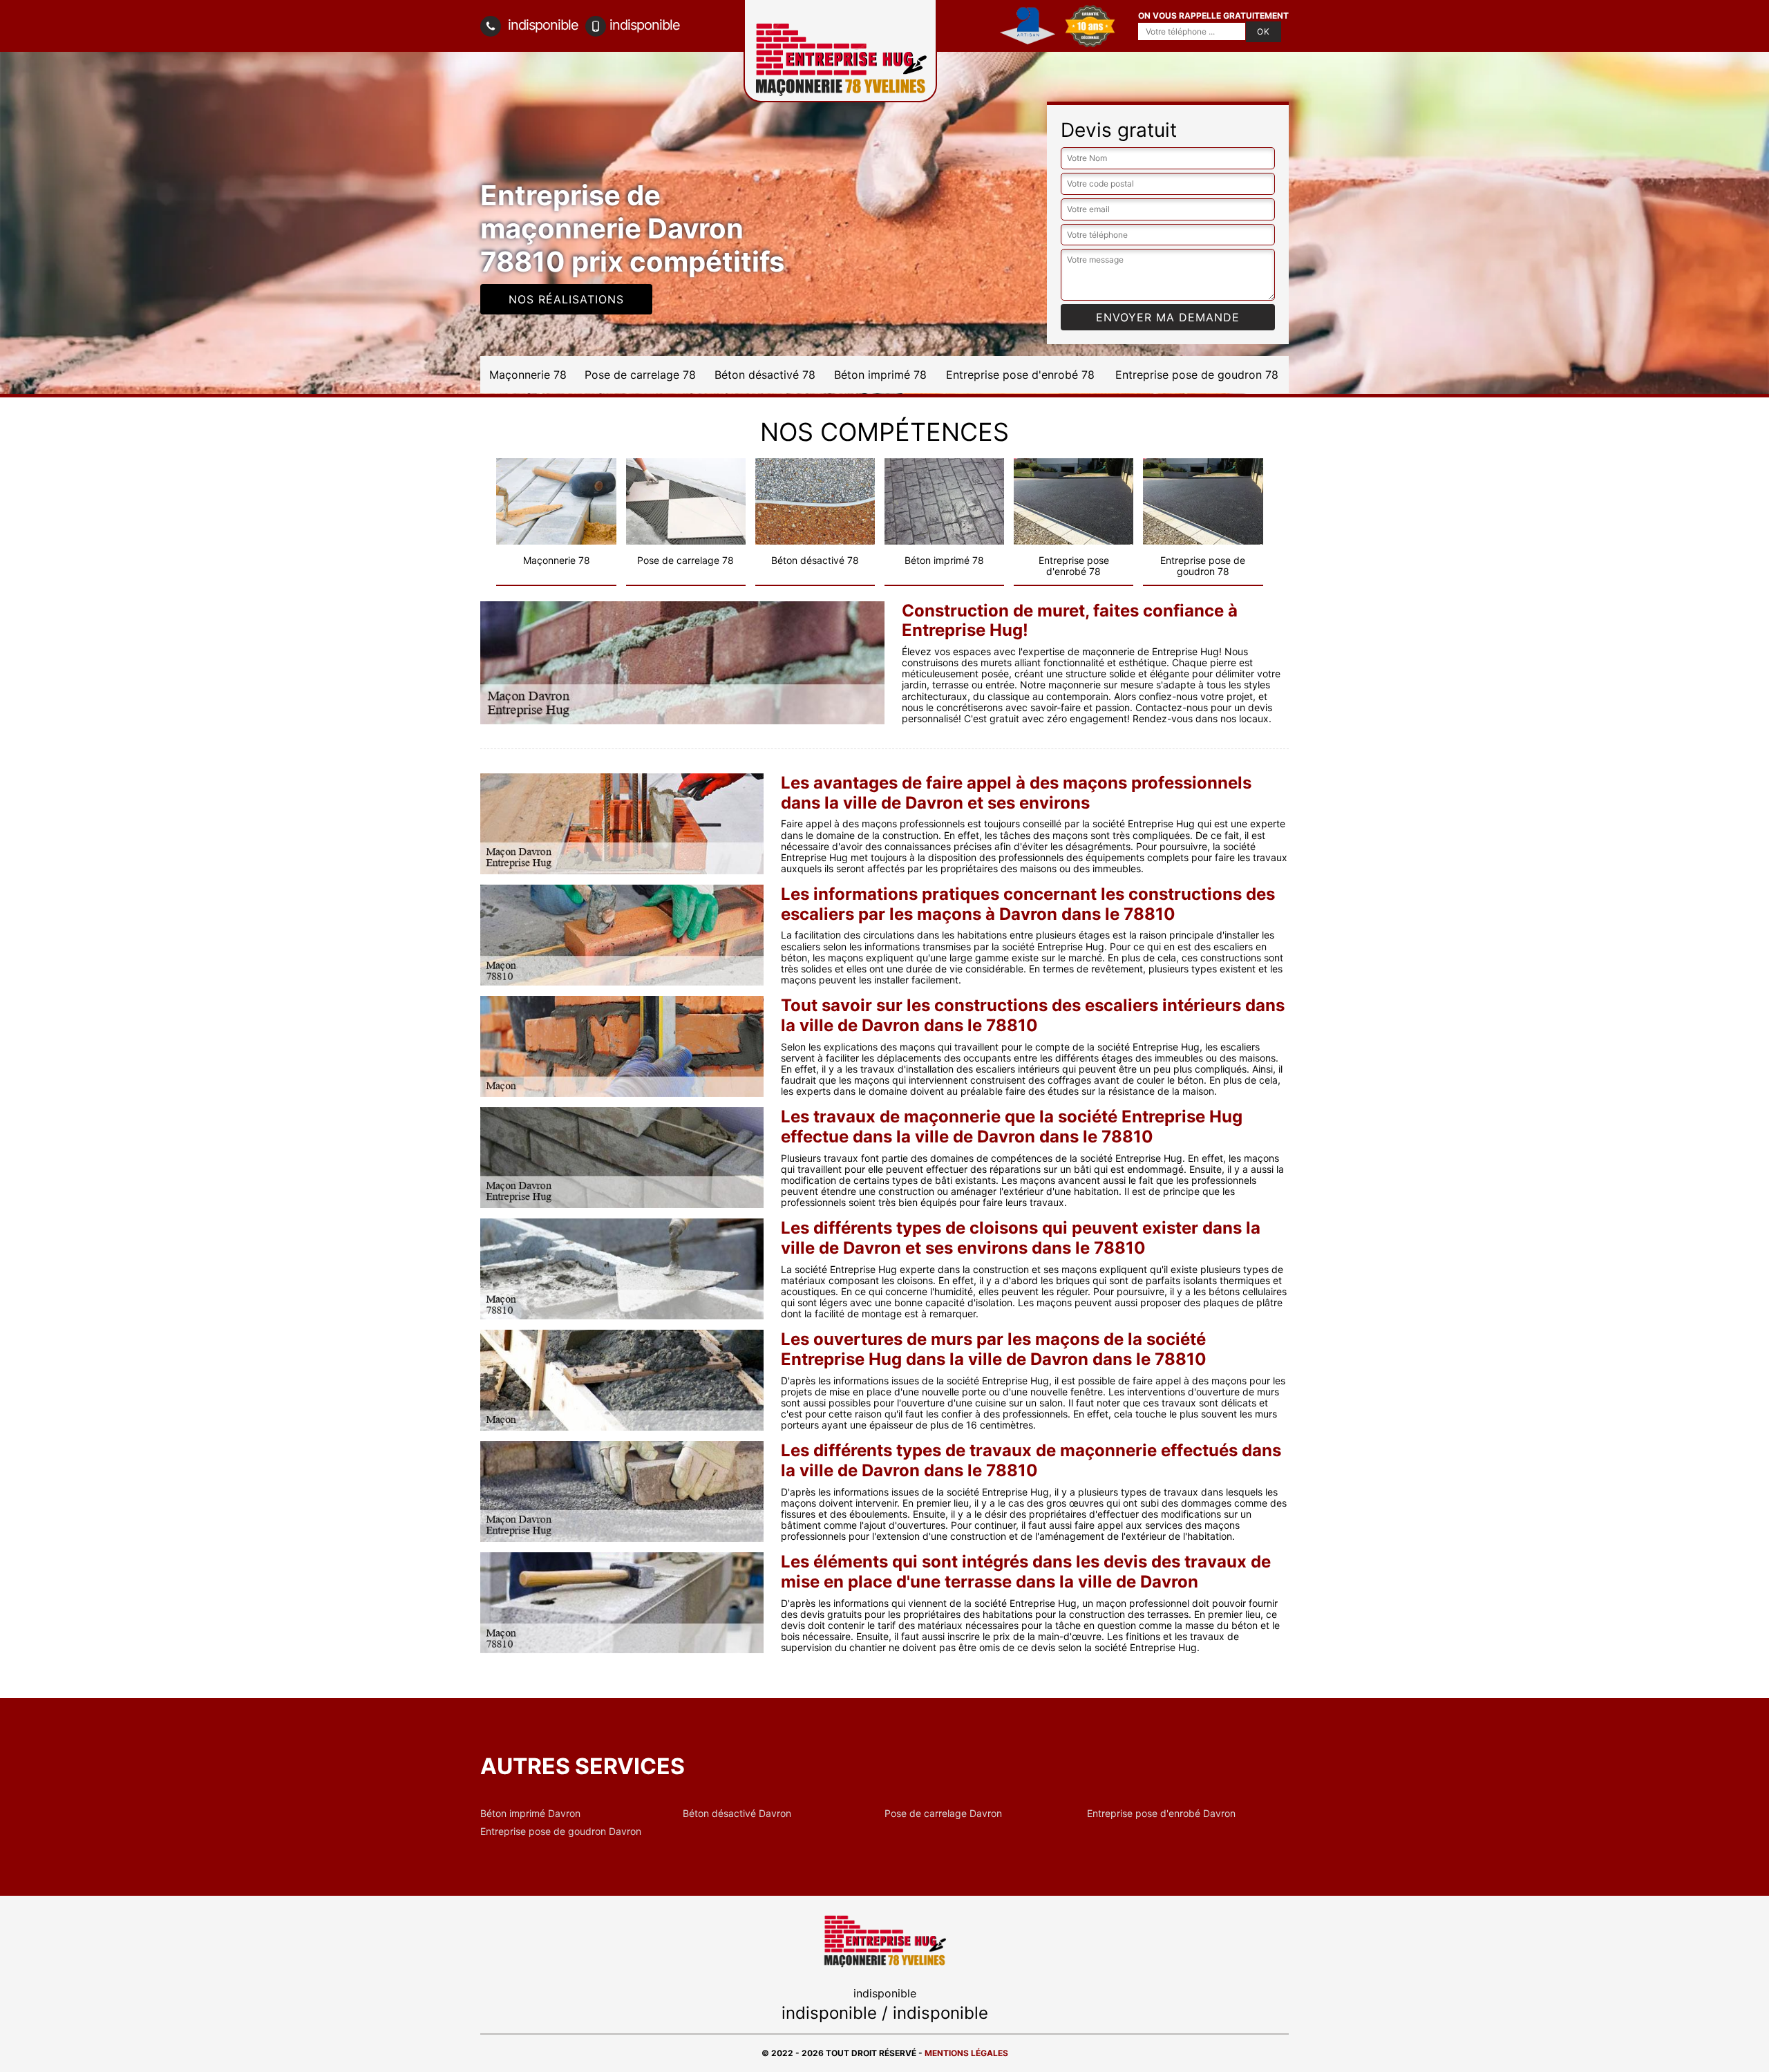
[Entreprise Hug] (884, 1940)
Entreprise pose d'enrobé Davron (1161, 1814)
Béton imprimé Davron (530, 1814)
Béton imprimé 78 (880, 375)
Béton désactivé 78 (765, 375)
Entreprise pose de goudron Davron (561, 1831)
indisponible (541, 25)
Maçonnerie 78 (528, 375)
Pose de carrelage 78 (640, 375)
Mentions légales (966, 2053)
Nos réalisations (566, 299)
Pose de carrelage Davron (943, 1814)
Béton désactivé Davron (737, 1814)
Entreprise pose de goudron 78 (1197, 375)
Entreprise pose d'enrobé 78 (1020, 375)
